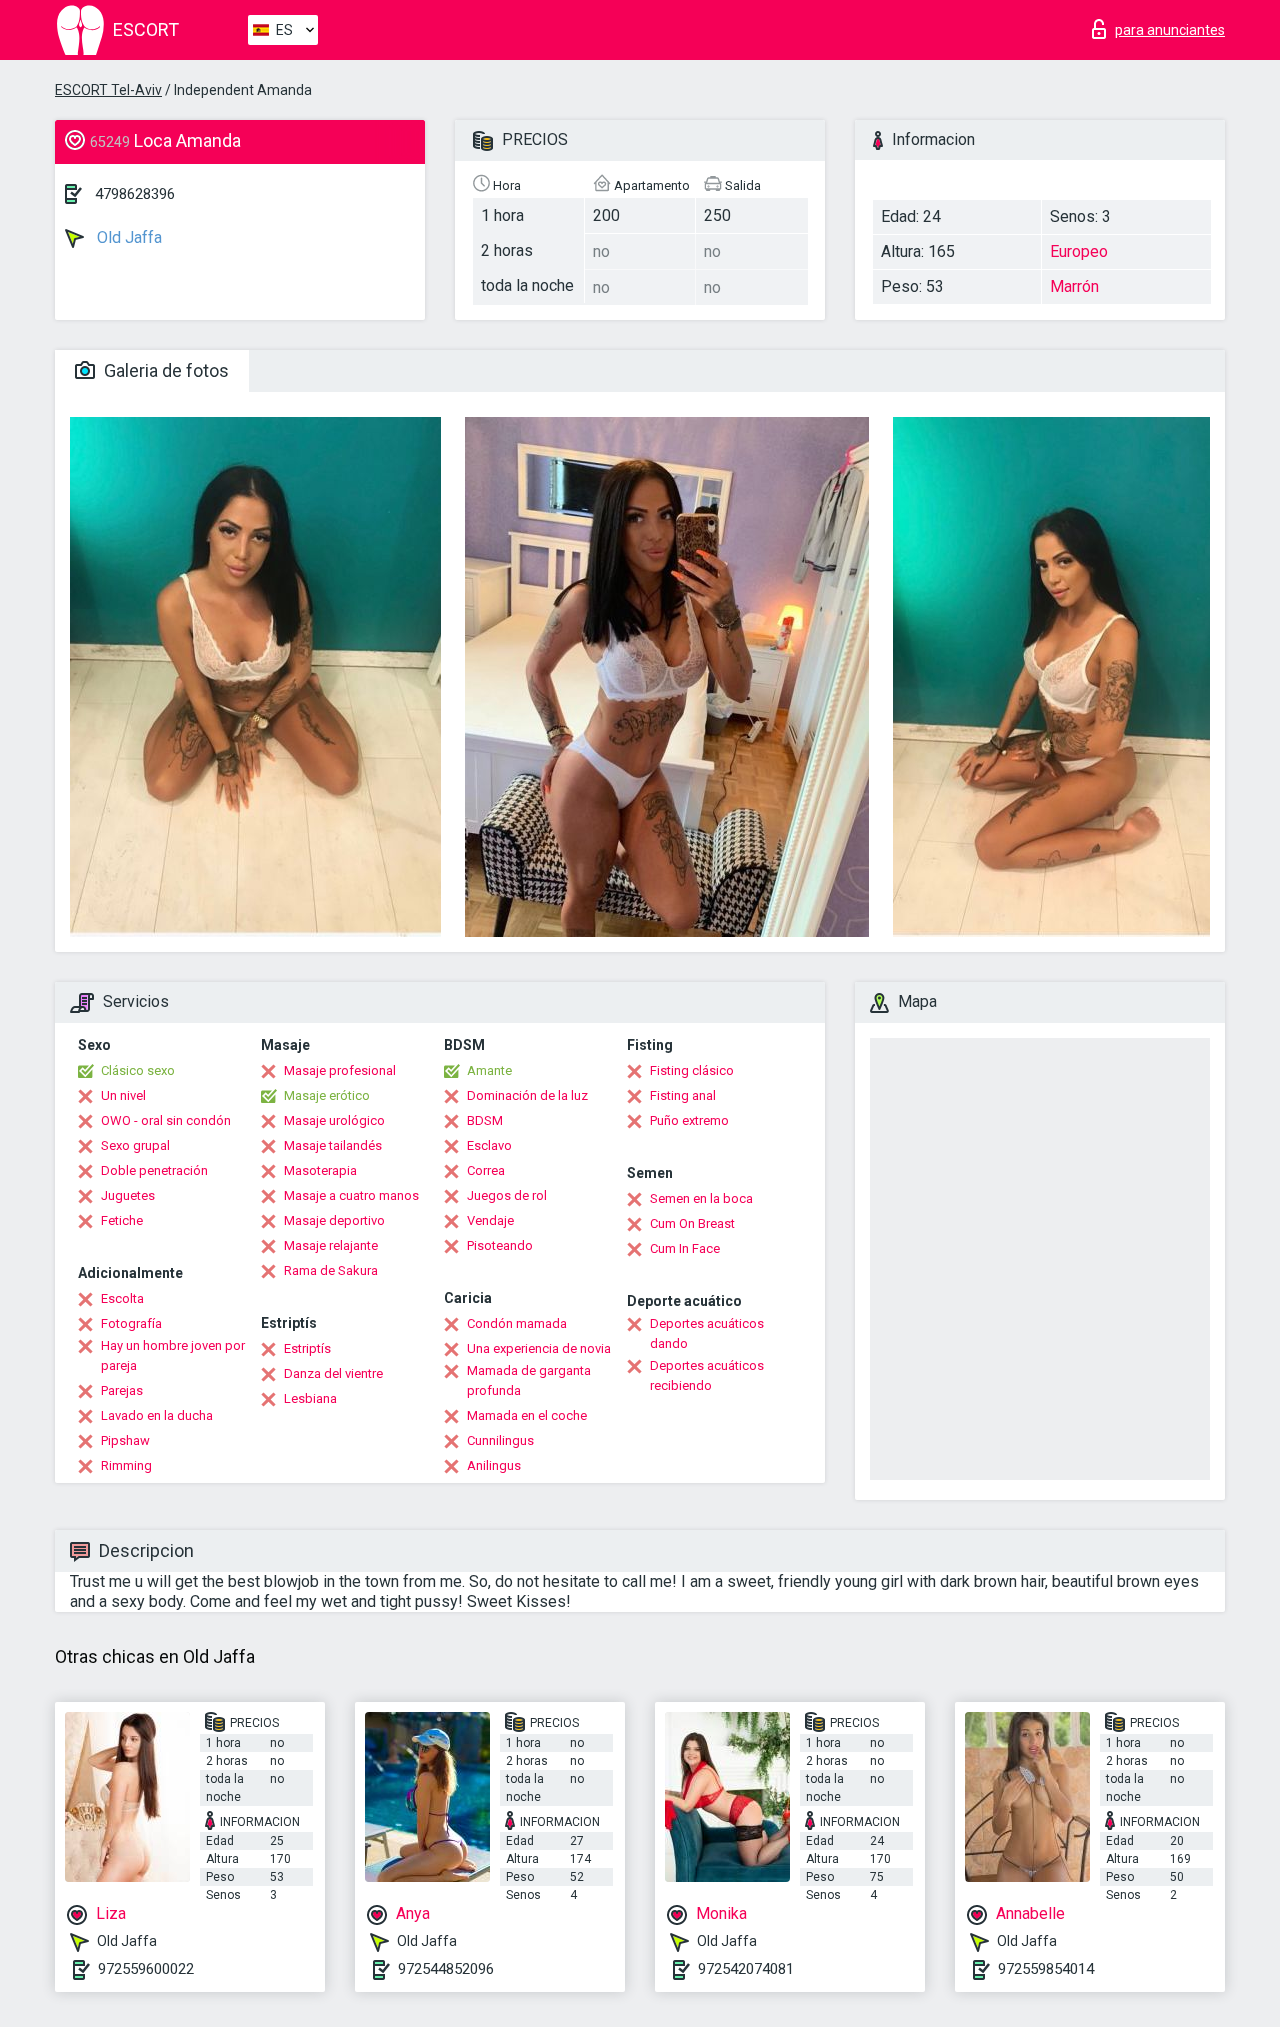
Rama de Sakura (331, 1270)
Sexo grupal (135, 1145)
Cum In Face (685, 1248)
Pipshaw (125, 1440)
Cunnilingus (500, 1440)
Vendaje (490, 1220)
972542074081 (746, 1969)
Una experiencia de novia (539, 1348)
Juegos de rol (507, 1195)
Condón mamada (517, 1323)
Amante (489, 1070)
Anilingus (494, 1465)
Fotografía (131, 1323)
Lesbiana (310, 1398)
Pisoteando (500, 1245)
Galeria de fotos (164, 370)
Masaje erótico (327, 1095)
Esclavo (489, 1145)
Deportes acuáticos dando (707, 1333)
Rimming (126, 1465)
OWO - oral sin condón (166, 1120)
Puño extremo (689, 1120)
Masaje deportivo (334, 1220)
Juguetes (128, 1195)
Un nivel (123, 1095)
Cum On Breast (692, 1223)
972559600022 (146, 1969)
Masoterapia (320, 1170)
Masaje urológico (334, 1120)
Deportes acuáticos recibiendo (707, 1375)
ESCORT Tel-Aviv (108, 90)
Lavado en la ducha (157, 1415)
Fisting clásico (692, 1070)
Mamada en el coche (527, 1415)
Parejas (122, 1390)
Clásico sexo (138, 1070)
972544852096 (446, 1969)
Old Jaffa (127, 237)
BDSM (485, 1120)
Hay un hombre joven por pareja (173, 1355)
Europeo (1079, 251)
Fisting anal (683, 1095)
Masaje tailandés (333, 1145)
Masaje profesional (340, 1070)
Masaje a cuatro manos (351, 1195)
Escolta (122, 1298)
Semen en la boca (701, 1198)
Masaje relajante (331, 1245)
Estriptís (307, 1348)
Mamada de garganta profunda (529, 1380)
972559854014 (1046, 1969)
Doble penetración (154, 1170)
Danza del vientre (333, 1373)
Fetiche (122, 1220)
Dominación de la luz (527, 1095)
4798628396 (135, 194)
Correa (486, 1170)
